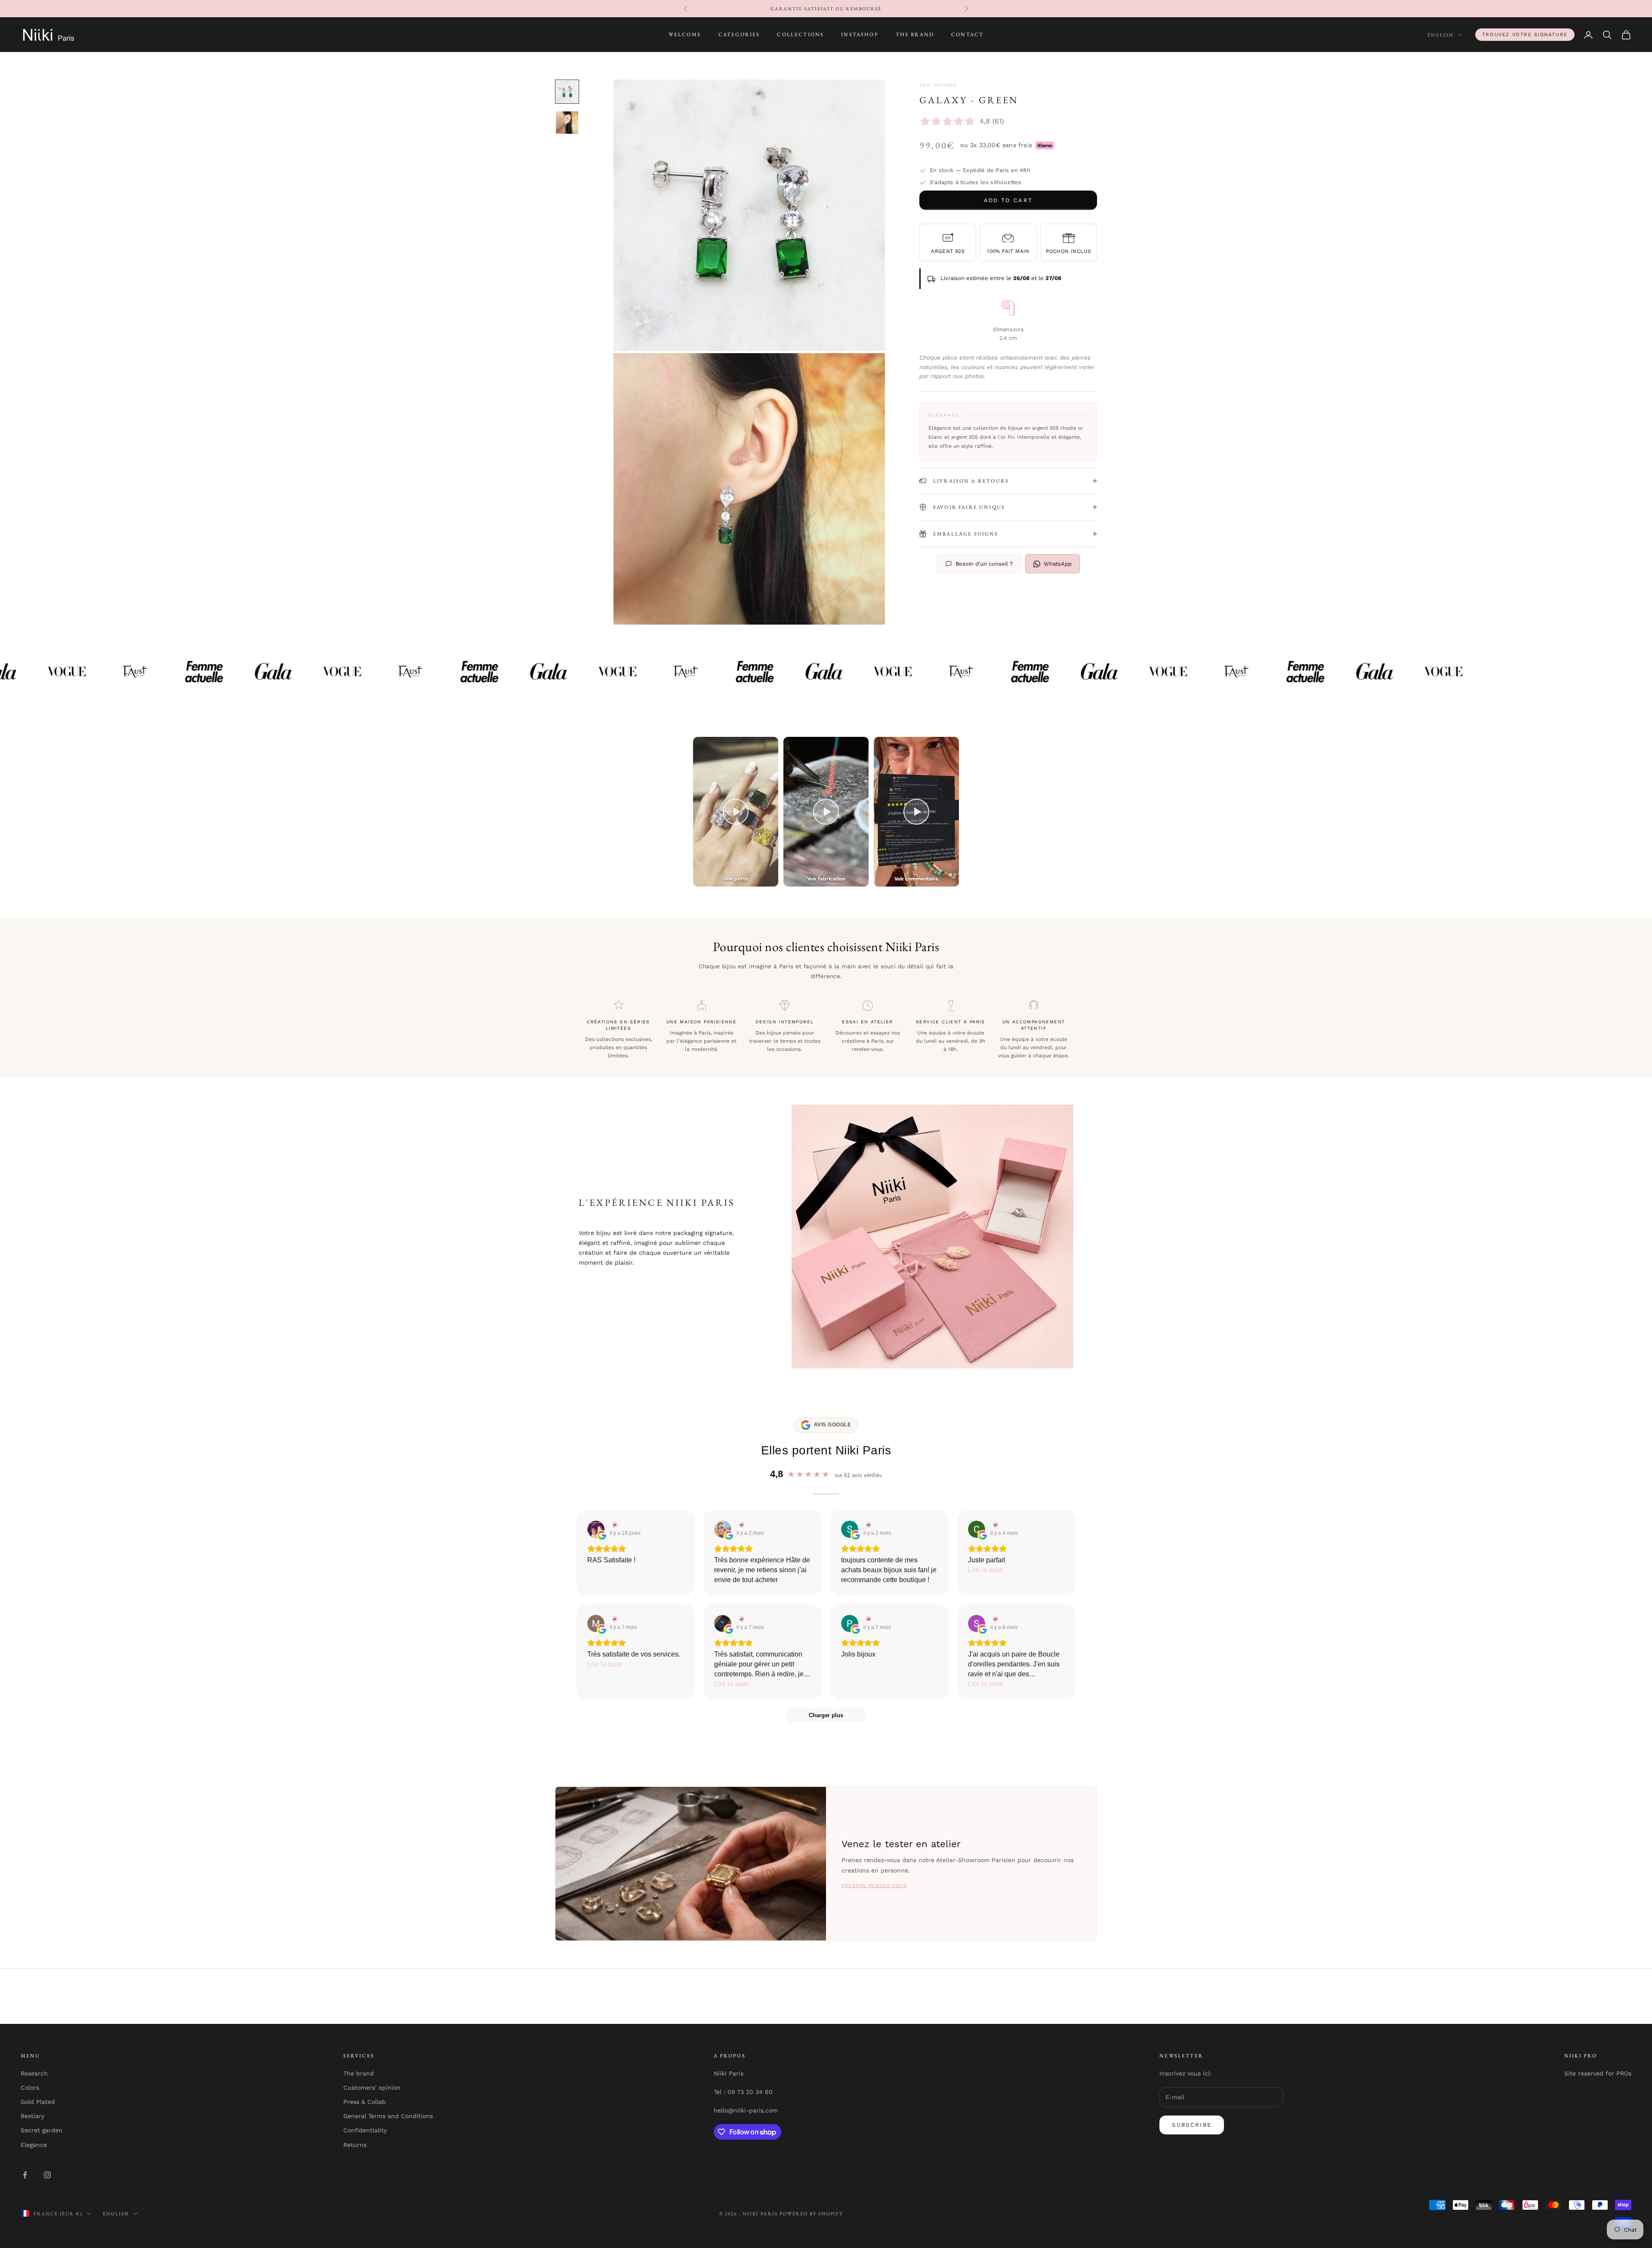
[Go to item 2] (567, 123)
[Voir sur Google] (596, 1529)
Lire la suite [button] (986, 1570)
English (1441, 35)
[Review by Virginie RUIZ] (614, 1525)
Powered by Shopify (811, 2214)
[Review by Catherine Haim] (741, 1525)
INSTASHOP (860, 35)
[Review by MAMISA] (614, 1619)
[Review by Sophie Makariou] (994, 1619)
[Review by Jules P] (741, 1619)
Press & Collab (365, 2102)
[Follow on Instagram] (47, 2175)
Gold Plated (38, 2102)
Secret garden (42, 2130)
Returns (355, 2145)
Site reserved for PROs (1598, 2073)
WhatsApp (1058, 564)
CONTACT (967, 35)
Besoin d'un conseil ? (984, 564)
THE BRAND (915, 35)
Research (34, 2073)
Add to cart (1008, 200)
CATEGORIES (739, 35)
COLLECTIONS (800, 35)
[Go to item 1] (567, 92)
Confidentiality (365, 2130)
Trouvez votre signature (1525, 34)
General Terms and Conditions (388, 2116)
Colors (30, 2088)
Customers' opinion (372, 2088)
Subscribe (1192, 2125)
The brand (359, 2073)
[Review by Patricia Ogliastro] (868, 1619)
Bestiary (32, 2116)
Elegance (34, 2145)
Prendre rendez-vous (874, 1886)
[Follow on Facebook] (25, 2175)
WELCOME (685, 35)
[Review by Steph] (868, 1525)
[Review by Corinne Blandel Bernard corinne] (994, 1525)
